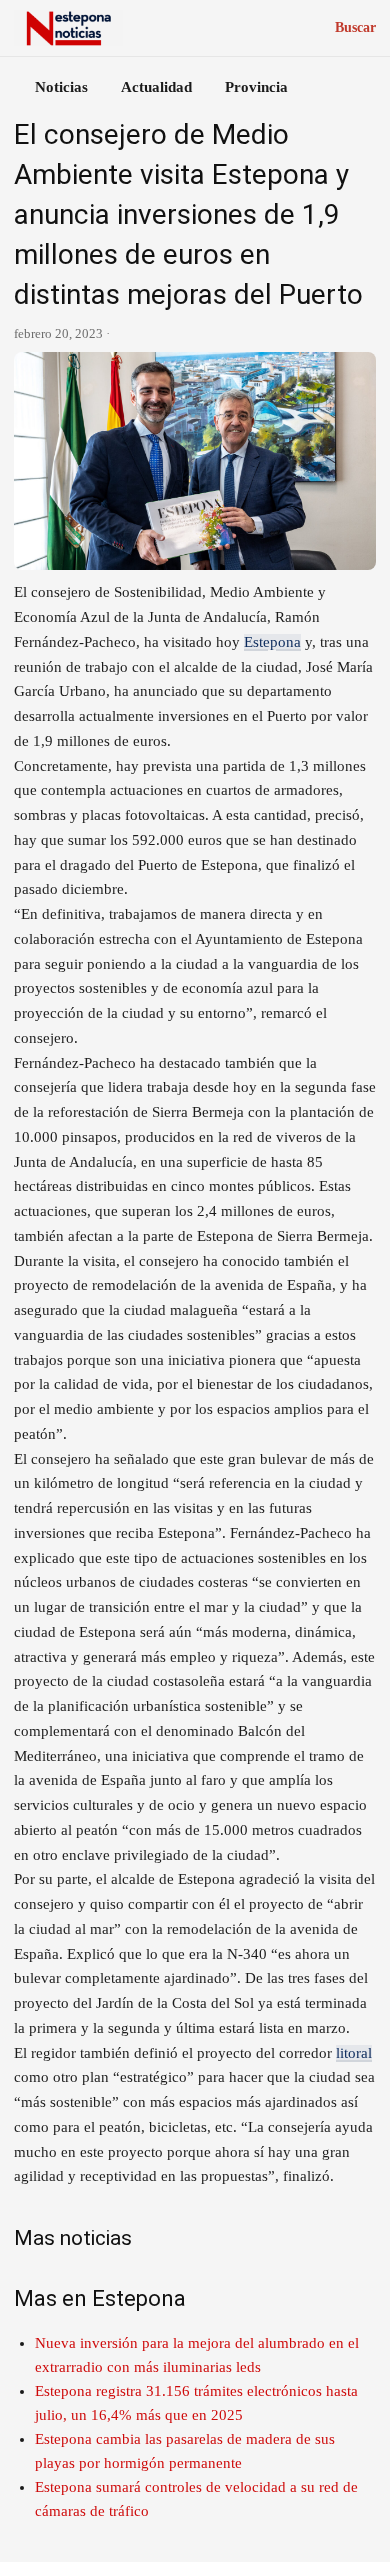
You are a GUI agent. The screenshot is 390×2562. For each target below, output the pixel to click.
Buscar (355, 27)
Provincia (256, 87)
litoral (354, 2053)
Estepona (272, 642)
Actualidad (156, 87)
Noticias (61, 87)
